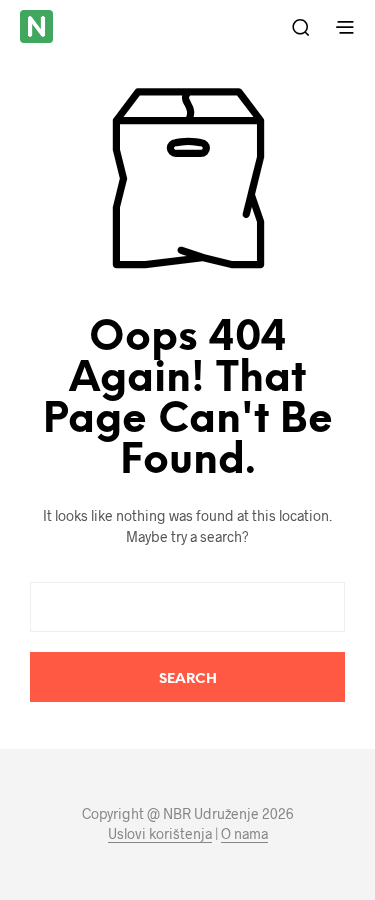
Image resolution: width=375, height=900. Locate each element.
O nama (244, 834)
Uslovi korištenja (160, 834)
